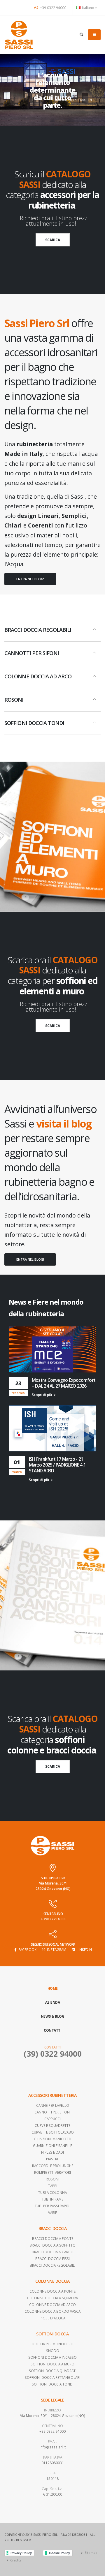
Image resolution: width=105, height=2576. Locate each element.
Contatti (52, 2030)
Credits (16, 2560)
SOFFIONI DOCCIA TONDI (53, 2384)
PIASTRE (52, 2159)
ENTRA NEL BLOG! (30, 579)
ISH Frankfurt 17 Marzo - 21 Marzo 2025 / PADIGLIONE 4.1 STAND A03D (57, 1465)
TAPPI (53, 2186)
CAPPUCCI (52, 2119)
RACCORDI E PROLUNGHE (53, 2166)
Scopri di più (42, 1395)
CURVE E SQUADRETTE (52, 2125)
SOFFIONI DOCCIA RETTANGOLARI (52, 2377)
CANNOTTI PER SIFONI (52, 2112)
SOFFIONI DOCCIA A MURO (52, 2364)
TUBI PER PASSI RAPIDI (52, 2206)
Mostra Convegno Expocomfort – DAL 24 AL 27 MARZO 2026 (64, 1383)
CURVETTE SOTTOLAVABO (53, 2132)
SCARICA (53, 240)
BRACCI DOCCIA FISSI (52, 2259)
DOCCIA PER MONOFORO (53, 2344)
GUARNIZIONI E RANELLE (52, 2146)
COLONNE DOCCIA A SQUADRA (52, 2298)
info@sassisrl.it (53, 2447)
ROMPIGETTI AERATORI (52, 2172)
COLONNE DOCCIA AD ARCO (52, 2305)
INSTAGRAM (56, 1949)
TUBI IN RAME (52, 2199)
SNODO (53, 2351)
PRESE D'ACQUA (52, 2318)
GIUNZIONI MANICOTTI (52, 2139)
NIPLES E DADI (52, 2152)
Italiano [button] (88, 8)
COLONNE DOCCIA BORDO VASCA (52, 2311)
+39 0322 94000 (53, 8)
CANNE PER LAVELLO (53, 2105)
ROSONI (52, 2179)
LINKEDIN (84, 1949)
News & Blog (53, 2016)
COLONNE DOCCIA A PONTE (52, 2291)
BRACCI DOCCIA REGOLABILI (53, 2265)
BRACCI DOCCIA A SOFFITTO (52, 2245)
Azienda (53, 2002)
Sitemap (91, 2553)
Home (53, 1988)
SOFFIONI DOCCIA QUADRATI (53, 2371)
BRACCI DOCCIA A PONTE (53, 2238)
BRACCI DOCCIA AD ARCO (53, 2252)
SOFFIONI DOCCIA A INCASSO (52, 2357)
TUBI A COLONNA (52, 2192)
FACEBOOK (27, 1949)
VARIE (52, 2212)
